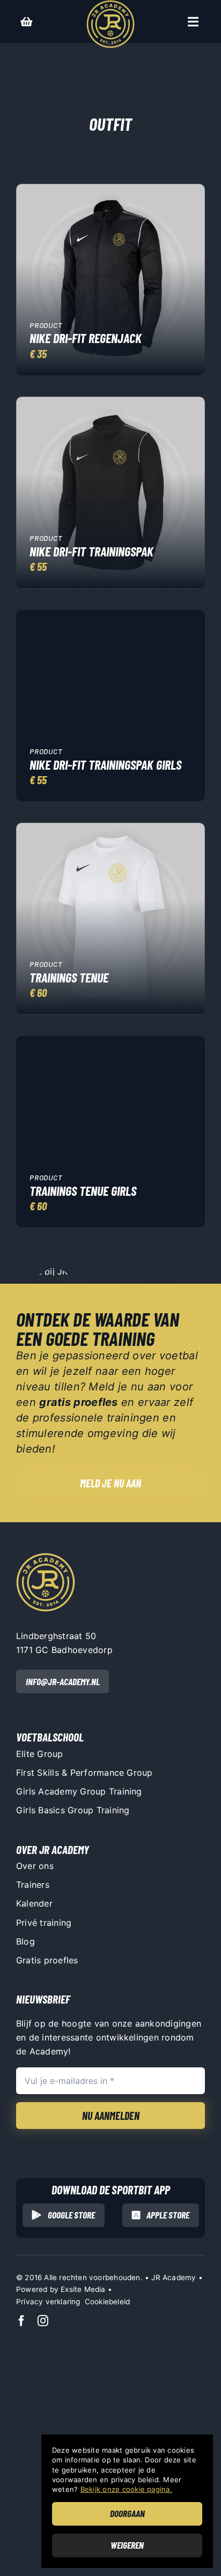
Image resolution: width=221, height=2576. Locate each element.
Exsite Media (83, 2289)
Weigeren (127, 2545)
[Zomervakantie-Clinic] (46, 1557)
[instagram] (43, 2321)
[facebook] (21, 2321)
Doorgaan (127, 2513)
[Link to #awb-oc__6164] (193, 22)
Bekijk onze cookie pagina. (126, 2489)
